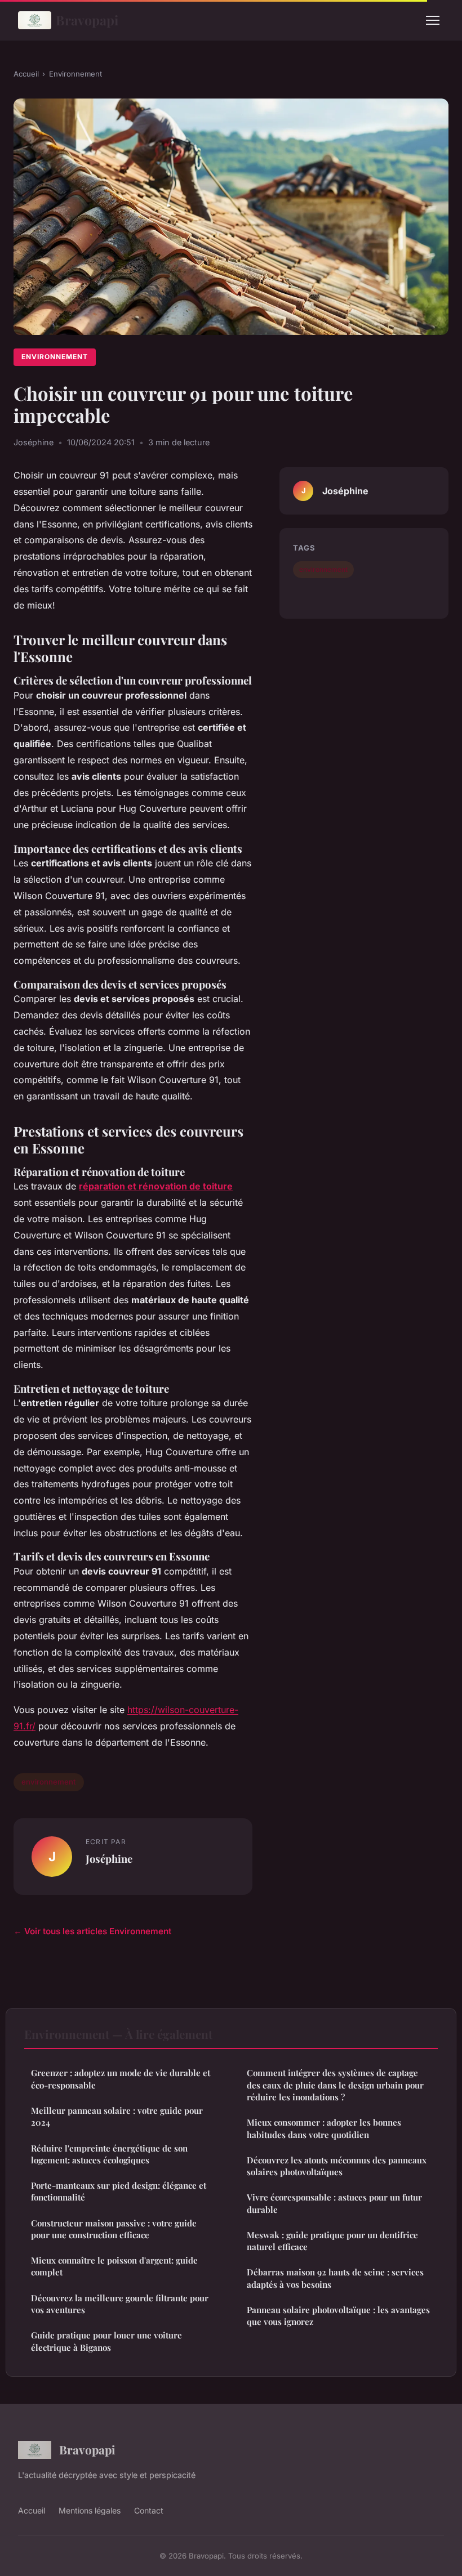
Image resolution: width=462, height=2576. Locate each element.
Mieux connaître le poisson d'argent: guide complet (114, 2266)
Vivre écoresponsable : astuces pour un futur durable (334, 2203)
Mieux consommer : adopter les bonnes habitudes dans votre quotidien (324, 2128)
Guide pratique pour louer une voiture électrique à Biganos (106, 2341)
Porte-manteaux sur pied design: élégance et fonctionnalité (119, 2191)
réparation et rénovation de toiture (156, 1186)
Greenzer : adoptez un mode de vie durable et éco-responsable (121, 2079)
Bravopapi (87, 20)
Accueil (26, 74)
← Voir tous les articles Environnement (92, 1931)
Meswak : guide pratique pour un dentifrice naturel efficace (332, 2241)
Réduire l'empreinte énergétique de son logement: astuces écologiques (109, 2154)
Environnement (75, 74)
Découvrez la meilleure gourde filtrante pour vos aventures (120, 2304)
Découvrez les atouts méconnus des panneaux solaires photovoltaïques (337, 2166)
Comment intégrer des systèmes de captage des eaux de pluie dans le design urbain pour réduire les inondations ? (335, 2085)
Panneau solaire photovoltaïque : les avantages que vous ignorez (338, 2316)
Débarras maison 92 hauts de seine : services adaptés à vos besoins (335, 2278)
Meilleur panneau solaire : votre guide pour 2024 (117, 2116)
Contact (149, 2510)
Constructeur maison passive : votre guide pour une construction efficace (114, 2229)
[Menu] (433, 20)
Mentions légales (90, 2510)
